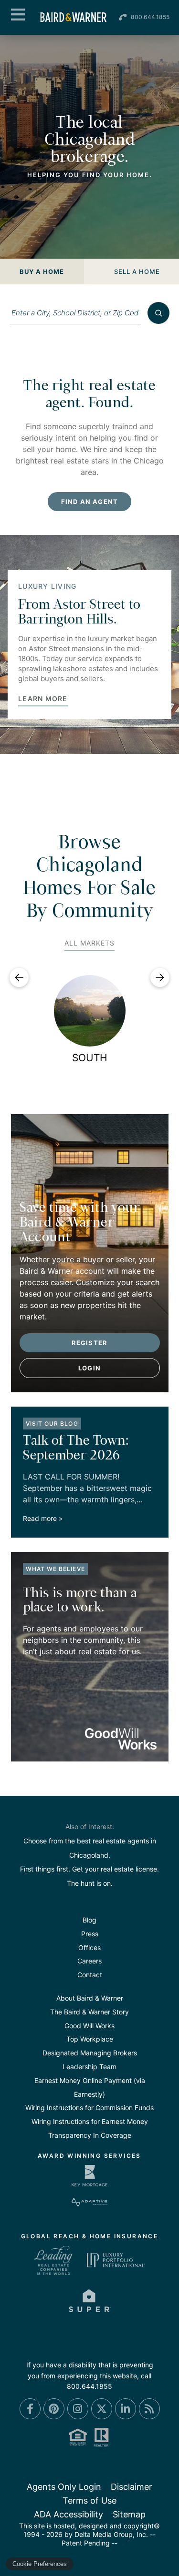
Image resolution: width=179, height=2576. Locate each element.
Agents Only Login (64, 2487)
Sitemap (129, 2514)
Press (90, 1934)
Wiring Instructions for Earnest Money (90, 2121)
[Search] (158, 313)
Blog (89, 1920)
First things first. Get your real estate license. (89, 1869)
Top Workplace (90, 2039)
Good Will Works (89, 2026)
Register (89, 1343)
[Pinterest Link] (54, 2409)
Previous (19, 977)
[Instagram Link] (78, 2409)
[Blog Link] (149, 2409)
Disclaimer (132, 2487)
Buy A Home (42, 272)
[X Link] (102, 2409)
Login (89, 1368)
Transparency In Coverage (90, 2135)
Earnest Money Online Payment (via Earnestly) (90, 2087)
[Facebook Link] (30, 2409)
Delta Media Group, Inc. (111, 2534)
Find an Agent (89, 502)
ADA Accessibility (68, 2514)
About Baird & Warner (90, 1998)
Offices (89, 1947)
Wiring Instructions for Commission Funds (89, 2108)
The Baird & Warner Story (89, 2012)
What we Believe (55, 1569)
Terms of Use (89, 2501)
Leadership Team (89, 2067)
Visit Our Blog (52, 1424)
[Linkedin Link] (126, 2409)
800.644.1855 (150, 17)
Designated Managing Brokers (90, 2053)
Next (160, 977)
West (89, 1058)
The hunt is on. (90, 1883)
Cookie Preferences (40, 2564)
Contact (90, 1975)
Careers (89, 1961)
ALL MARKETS (89, 943)
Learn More (43, 699)
